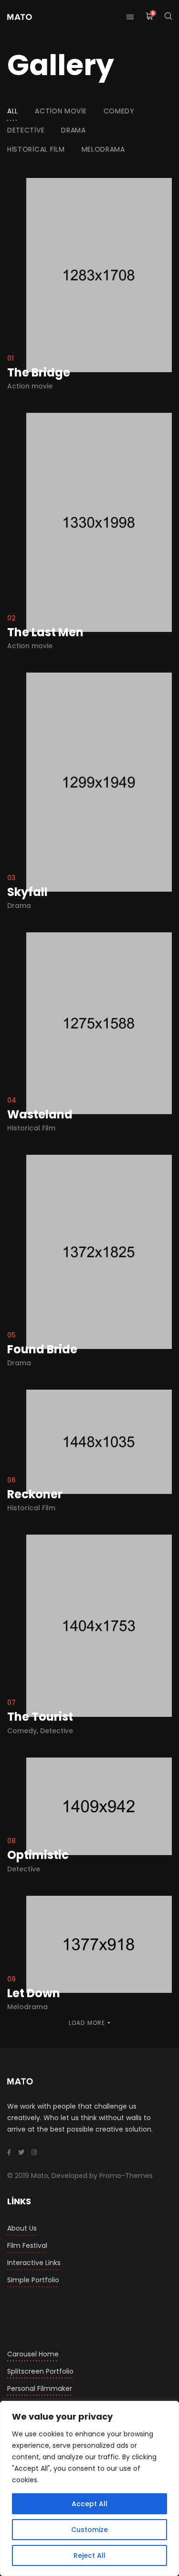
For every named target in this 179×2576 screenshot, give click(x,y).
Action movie (61, 111)
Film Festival (27, 2245)
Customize (89, 2530)
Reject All (89, 2555)
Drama (74, 130)
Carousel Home (33, 2354)
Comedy (119, 111)
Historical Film (36, 149)
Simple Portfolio (33, 2280)
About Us (22, 2228)
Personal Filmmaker (40, 2388)
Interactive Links (34, 2263)
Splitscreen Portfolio (40, 2371)
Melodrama (103, 149)
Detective (26, 130)
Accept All (89, 2504)
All (13, 111)
